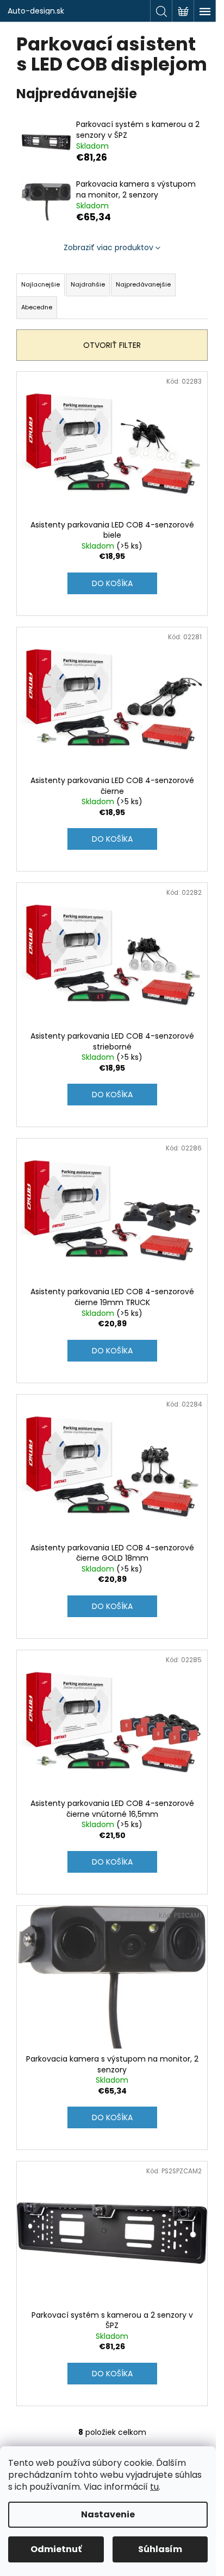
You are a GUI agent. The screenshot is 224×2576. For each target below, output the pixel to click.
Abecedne (37, 307)
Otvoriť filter (112, 345)
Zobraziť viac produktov (108, 247)
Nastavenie (108, 2514)
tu (154, 2487)
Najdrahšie (88, 284)
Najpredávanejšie (143, 284)
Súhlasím (160, 2549)
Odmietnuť (56, 2549)
